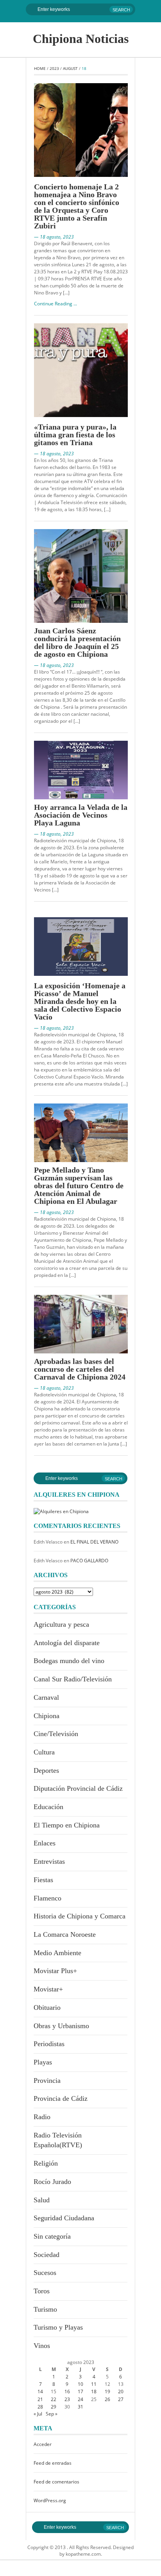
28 (40, 2407)
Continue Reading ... (55, 304)
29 (54, 2407)
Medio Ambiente (57, 1953)
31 (80, 2407)
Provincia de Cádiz (61, 2098)
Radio (42, 2117)
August (70, 68)
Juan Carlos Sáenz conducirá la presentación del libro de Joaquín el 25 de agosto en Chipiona (77, 642)
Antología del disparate (67, 1643)
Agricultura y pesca (61, 1624)
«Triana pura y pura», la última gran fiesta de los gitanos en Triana (75, 435)
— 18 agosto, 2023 (54, 237)
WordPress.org (50, 2500)
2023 (54, 68)
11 (94, 2384)
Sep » (52, 2414)
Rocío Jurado (52, 2182)
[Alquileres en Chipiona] (61, 1511)
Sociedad (47, 2255)
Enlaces (45, 1843)
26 (107, 2399)
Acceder (43, 2444)
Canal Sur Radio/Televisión (73, 1679)
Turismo (45, 2309)
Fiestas (43, 1880)
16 (67, 2391)
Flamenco (47, 1898)
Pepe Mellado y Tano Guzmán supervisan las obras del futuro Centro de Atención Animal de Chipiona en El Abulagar (79, 1185)
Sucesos (45, 2273)
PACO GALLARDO (89, 1561)
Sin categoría (52, 2236)
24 (80, 2399)
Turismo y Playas (58, 2327)
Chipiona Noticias (81, 39)
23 (67, 2399)
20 (121, 2391)
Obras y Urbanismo (61, 2026)
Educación (48, 1807)
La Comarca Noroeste (65, 1934)
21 (40, 2399)
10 (80, 2384)
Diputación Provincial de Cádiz (78, 1788)
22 (54, 2399)
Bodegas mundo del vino (69, 1661)
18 (94, 2391)
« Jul (38, 2414)
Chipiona (47, 1716)
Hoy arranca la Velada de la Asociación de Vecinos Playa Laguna (81, 815)
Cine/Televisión (56, 1734)
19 (107, 2391)
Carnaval (46, 1697)
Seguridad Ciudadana (64, 2218)
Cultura (44, 1752)
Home (40, 68)
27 (121, 2399)
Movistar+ (48, 1989)
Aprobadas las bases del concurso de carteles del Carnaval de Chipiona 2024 (80, 1369)
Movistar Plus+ (55, 1971)
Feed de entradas (53, 2463)
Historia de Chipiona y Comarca (80, 1916)
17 (80, 2391)
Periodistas (49, 2044)
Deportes (46, 1770)
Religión (46, 2163)
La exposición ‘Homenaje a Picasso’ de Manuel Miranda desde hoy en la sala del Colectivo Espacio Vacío (80, 1001)
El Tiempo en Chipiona (67, 1825)
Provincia (47, 2080)
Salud (42, 2200)
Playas (43, 2062)
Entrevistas (49, 1861)
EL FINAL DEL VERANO (94, 1542)
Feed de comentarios (56, 2482)
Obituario (47, 2007)
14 (40, 2391)
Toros (42, 2291)
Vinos (42, 2346)
